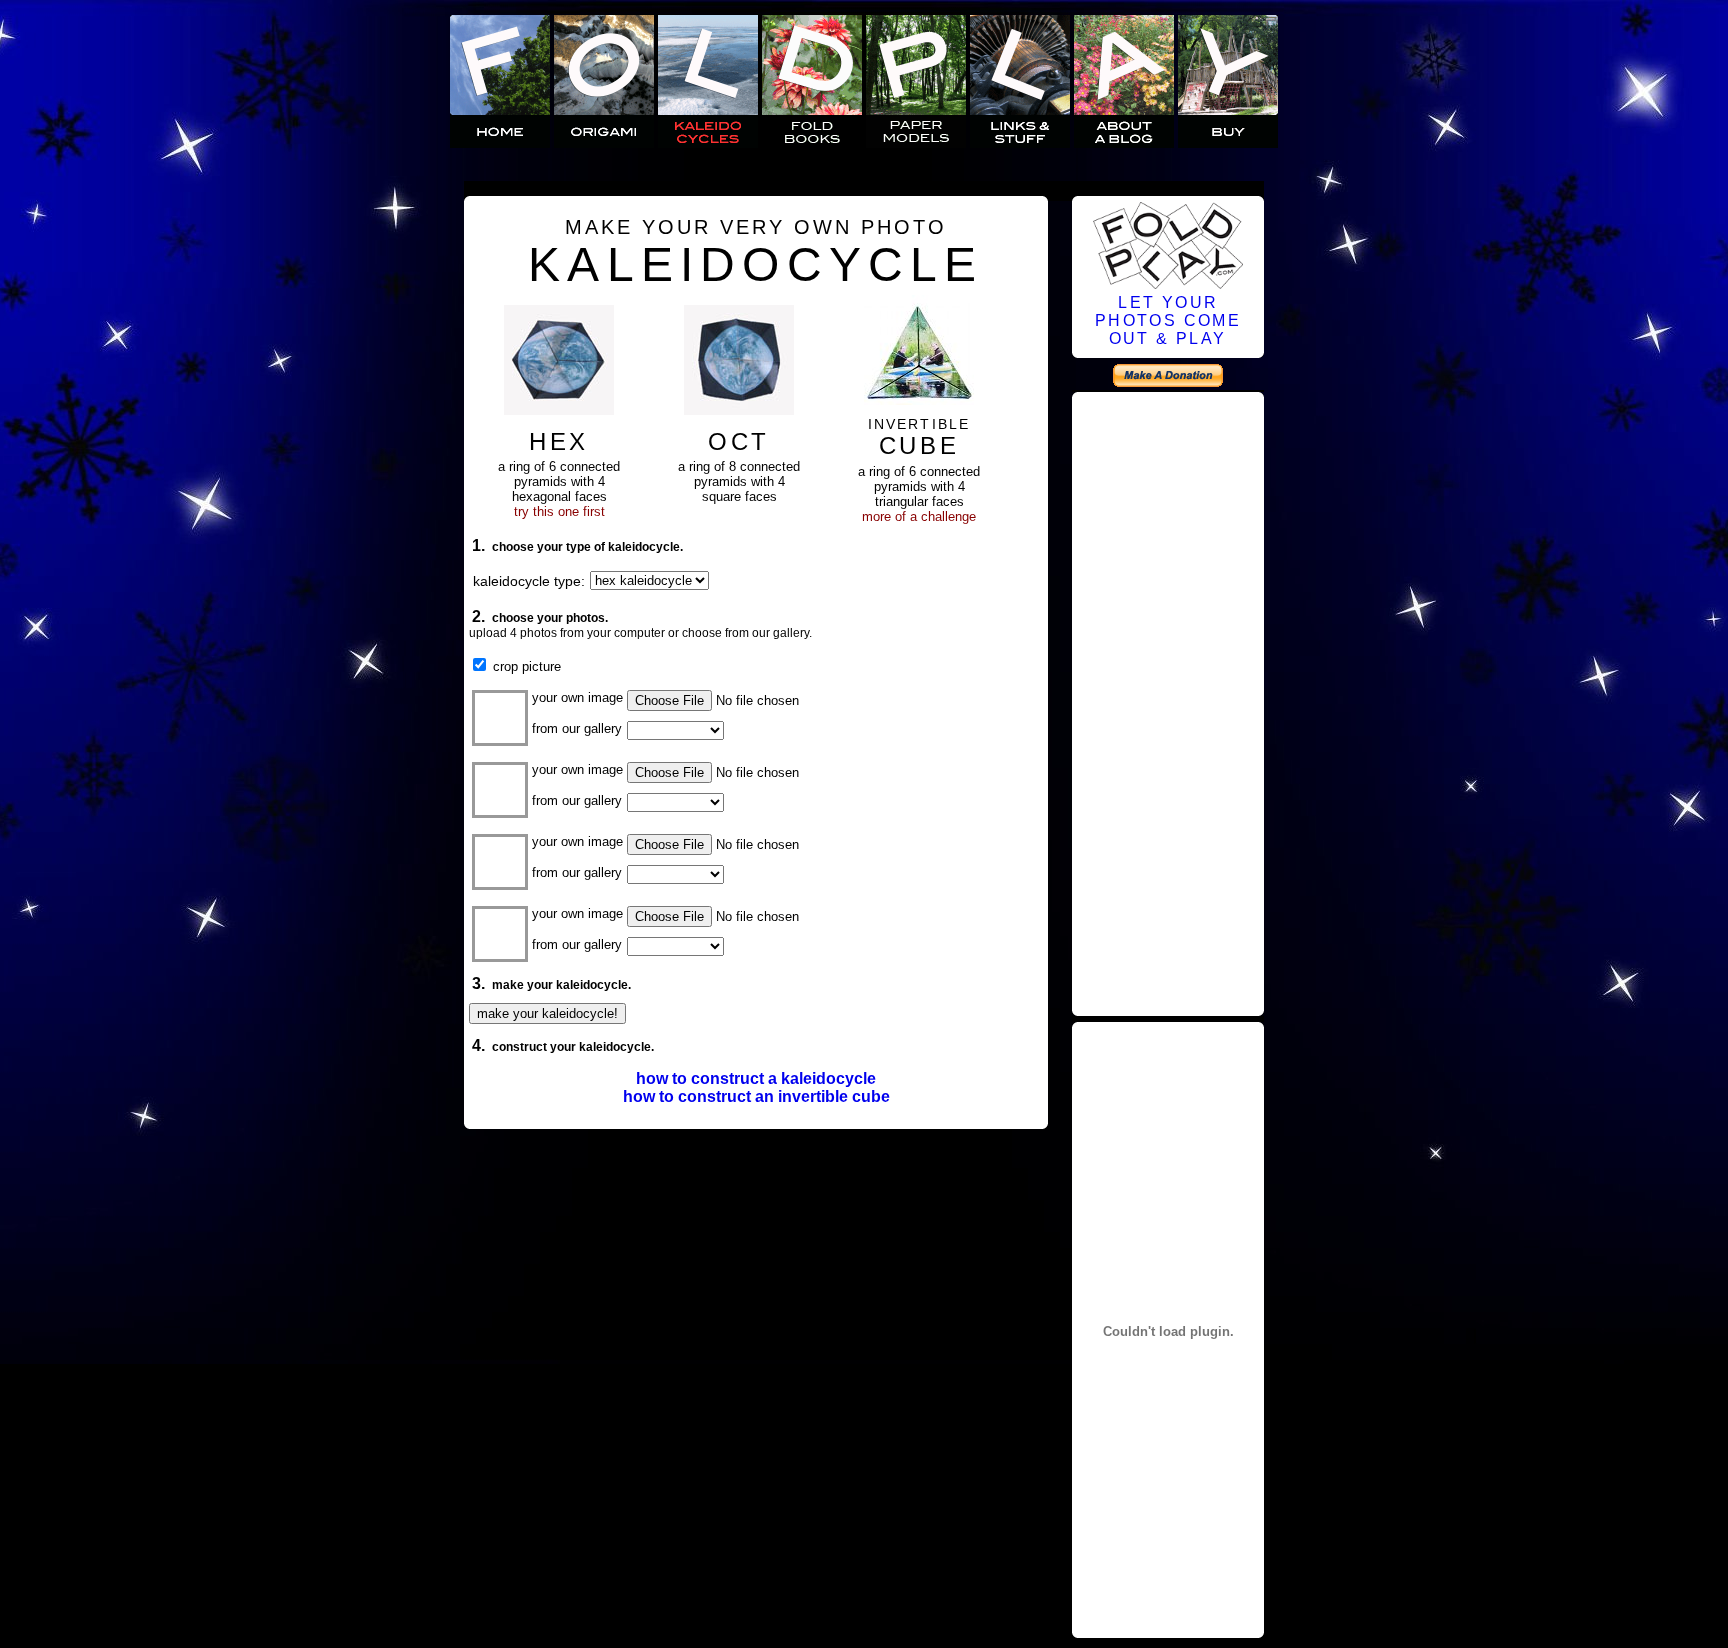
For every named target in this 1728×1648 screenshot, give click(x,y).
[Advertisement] (1168, 701)
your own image (577, 697)
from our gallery (577, 728)
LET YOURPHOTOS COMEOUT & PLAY (1168, 320)
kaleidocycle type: (529, 581)
